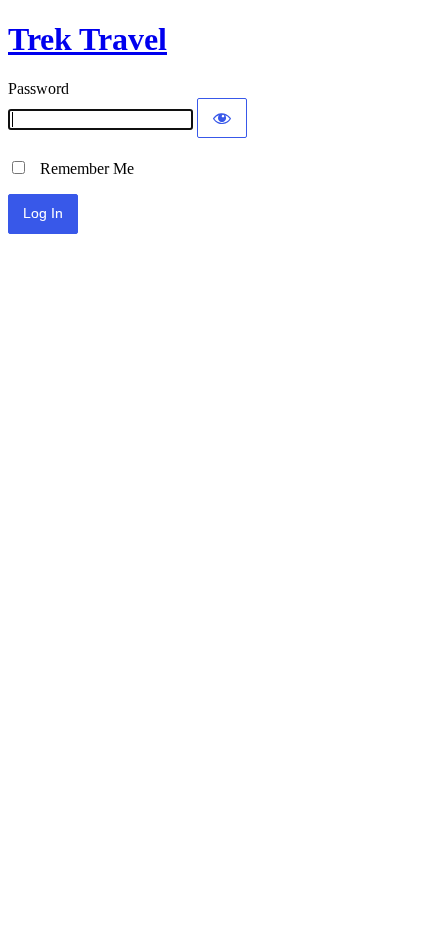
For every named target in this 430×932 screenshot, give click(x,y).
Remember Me (81, 168)
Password (38, 88)
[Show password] (222, 118)
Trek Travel (87, 39)
